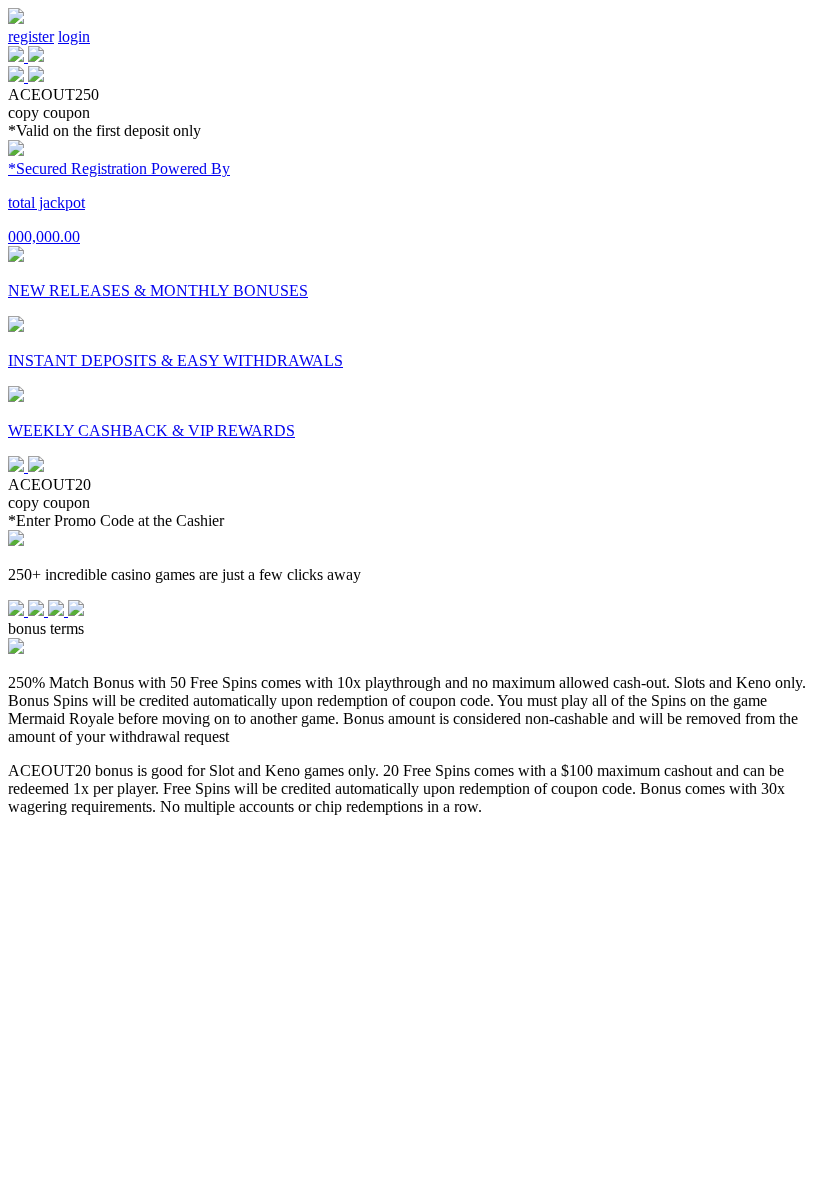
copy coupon (49, 112)
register (31, 36)
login (74, 36)
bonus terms (46, 628)
